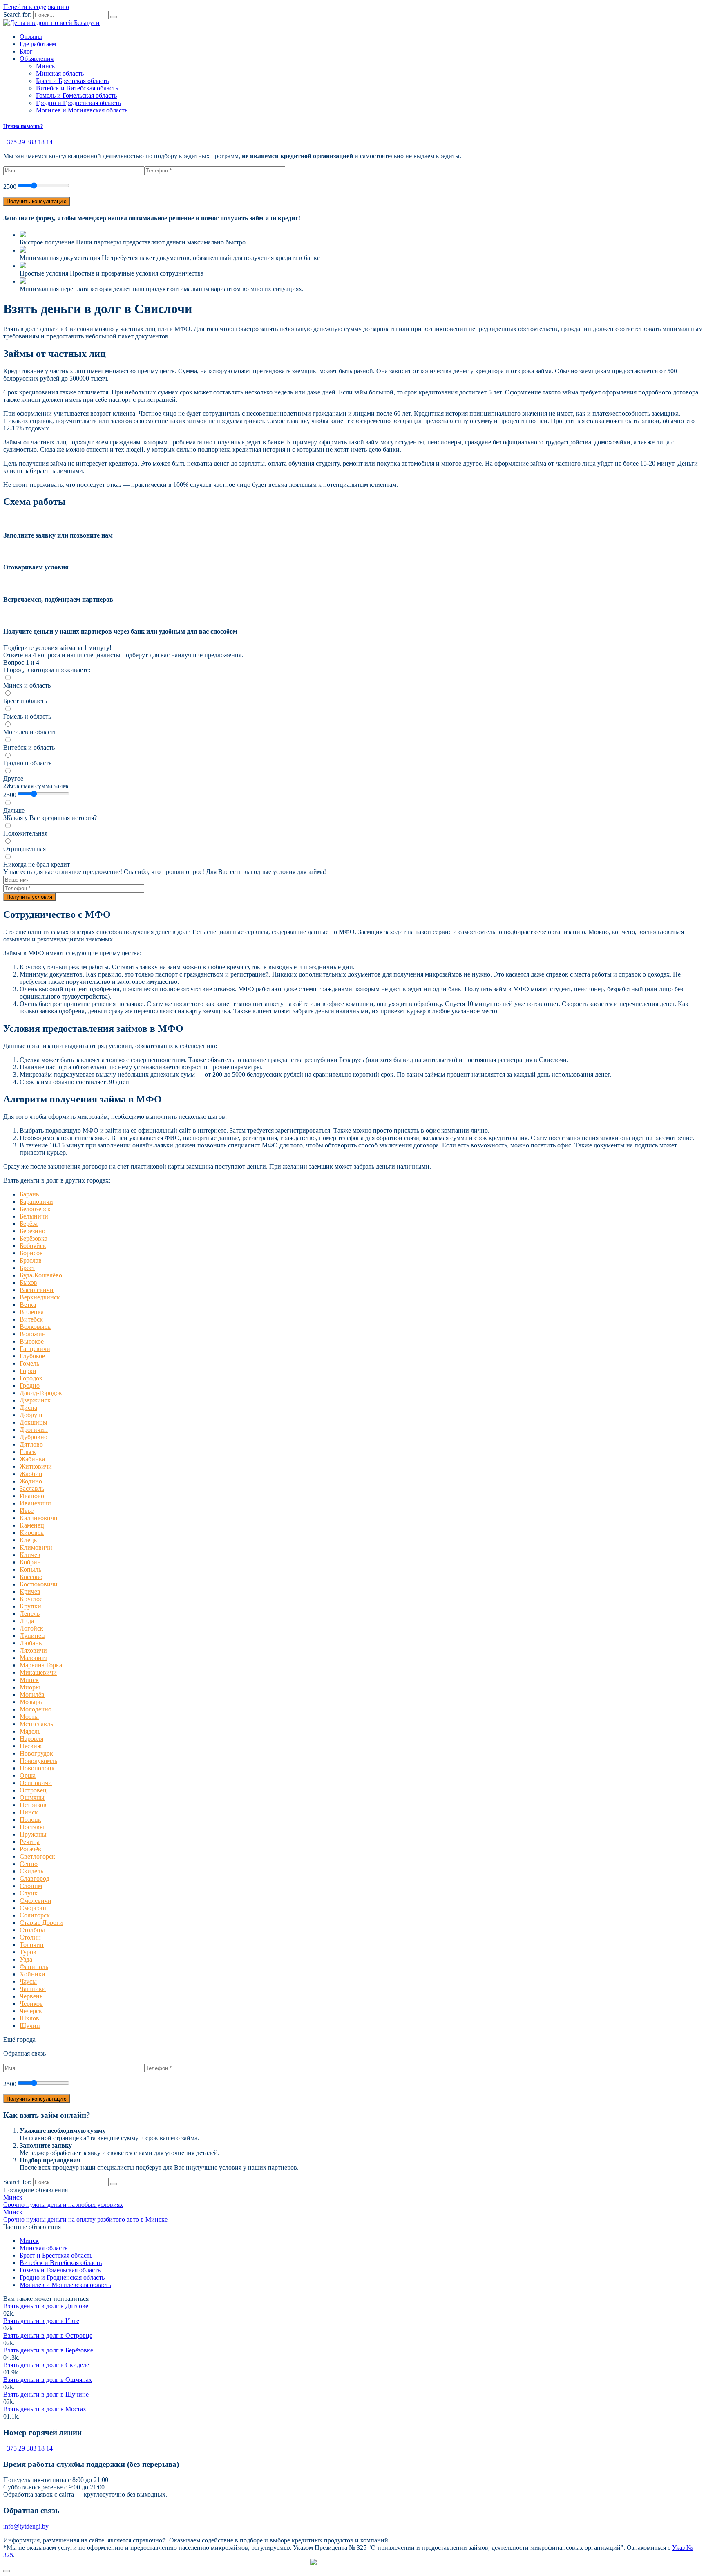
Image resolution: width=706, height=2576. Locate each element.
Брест (27, 1268)
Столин (30, 1937)
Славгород (35, 1878)
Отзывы (31, 37)
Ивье (27, 1511)
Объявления (37, 59)
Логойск (31, 1628)
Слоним (31, 1886)
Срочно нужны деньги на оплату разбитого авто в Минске (85, 2219)
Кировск (32, 1533)
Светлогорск (37, 1856)
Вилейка (32, 1312)
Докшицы (34, 1422)
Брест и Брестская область (72, 81)
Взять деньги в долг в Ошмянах (48, 2380)
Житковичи (36, 1466)
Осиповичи (36, 1783)
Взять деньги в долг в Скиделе (46, 2365)
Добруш (31, 1415)
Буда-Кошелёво (41, 1275)
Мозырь (31, 1702)
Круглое (31, 1599)
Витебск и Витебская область (77, 88)
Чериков (31, 2004)
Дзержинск (35, 1400)
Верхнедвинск (40, 1297)
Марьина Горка (41, 1665)
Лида (27, 1621)
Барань (29, 1194)
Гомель (29, 1363)
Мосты (29, 1717)
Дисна (28, 1408)
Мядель (30, 1731)
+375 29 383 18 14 (28, 2448)
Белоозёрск (35, 1209)
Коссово (31, 1577)
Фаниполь (34, 1967)
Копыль (30, 1569)
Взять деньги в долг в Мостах (45, 2409)
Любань (31, 1643)
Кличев (30, 1555)
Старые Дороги (41, 1923)
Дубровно (34, 1437)
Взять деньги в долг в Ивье (41, 2321)
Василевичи (37, 1290)
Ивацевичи (35, 1503)
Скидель (31, 1871)
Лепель (30, 1614)
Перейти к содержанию (36, 7)
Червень (31, 1996)
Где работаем (38, 44)
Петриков (33, 1805)
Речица (30, 1842)
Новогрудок (36, 1753)
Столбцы (32, 1930)
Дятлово (31, 1444)
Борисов (31, 1253)
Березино (32, 1231)
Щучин (30, 2026)
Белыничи (34, 1216)
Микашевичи (38, 1672)
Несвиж (31, 1746)
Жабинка (32, 1459)
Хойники (32, 1974)
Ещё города (19, 2040)
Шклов (29, 2018)
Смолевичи (36, 1901)
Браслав (31, 1260)
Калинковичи (39, 1518)
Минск (46, 66)
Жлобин (31, 1474)
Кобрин (30, 1562)
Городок (31, 1378)
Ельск (28, 1452)
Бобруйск (33, 1246)
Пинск (29, 1812)
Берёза (29, 1224)
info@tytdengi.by (26, 2526)
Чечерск (31, 2011)
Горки (28, 1371)
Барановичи (36, 1202)
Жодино (31, 1481)
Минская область (60, 73)
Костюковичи (39, 1584)
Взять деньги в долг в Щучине (46, 2394)
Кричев (30, 1592)
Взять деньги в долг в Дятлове (46, 2306)
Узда (26, 1959)
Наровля (31, 1739)
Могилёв (32, 1695)
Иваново (32, 1496)
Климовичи (36, 1547)
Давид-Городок (41, 1393)
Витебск (31, 1319)
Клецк (28, 1540)
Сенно (29, 1864)
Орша (28, 1775)
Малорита (34, 1658)
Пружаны (33, 1834)
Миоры (30, 1687)
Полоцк (30, 1820)
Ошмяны (32, 1798)
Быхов (28, 1282)
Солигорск (35, 1915)
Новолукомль (38, 1761)
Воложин (33, 1334)
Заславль (32, 1488)
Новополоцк (37, 1768)
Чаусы (28, 1981)
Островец (33, 1790)
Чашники (33, 1989)
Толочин (32, 1945)
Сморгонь (34, 1908)
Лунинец (32, 1636)
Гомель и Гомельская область (76, 95)
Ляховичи (33, 1650)
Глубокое (32, 1356)
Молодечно (36, 1709)
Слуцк (29, 1893)
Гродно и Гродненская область (78, 103)
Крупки (30, 1606)
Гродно (30, 1385)
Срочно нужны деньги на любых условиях (63, 2205)
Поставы (32, 1827)
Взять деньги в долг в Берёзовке (48, 2350)
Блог (26, 51)
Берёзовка (34, 1238)
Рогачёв (30, 1849)
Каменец (32, 1525)
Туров (28, 1952)
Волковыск (35, 1327)
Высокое (32, 1341)
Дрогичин (34, 1430)
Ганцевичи (35, 1349)
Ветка (28, 1305)
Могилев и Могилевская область (82, 110)
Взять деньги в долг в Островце (48, 2335)
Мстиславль (36, 1724)
